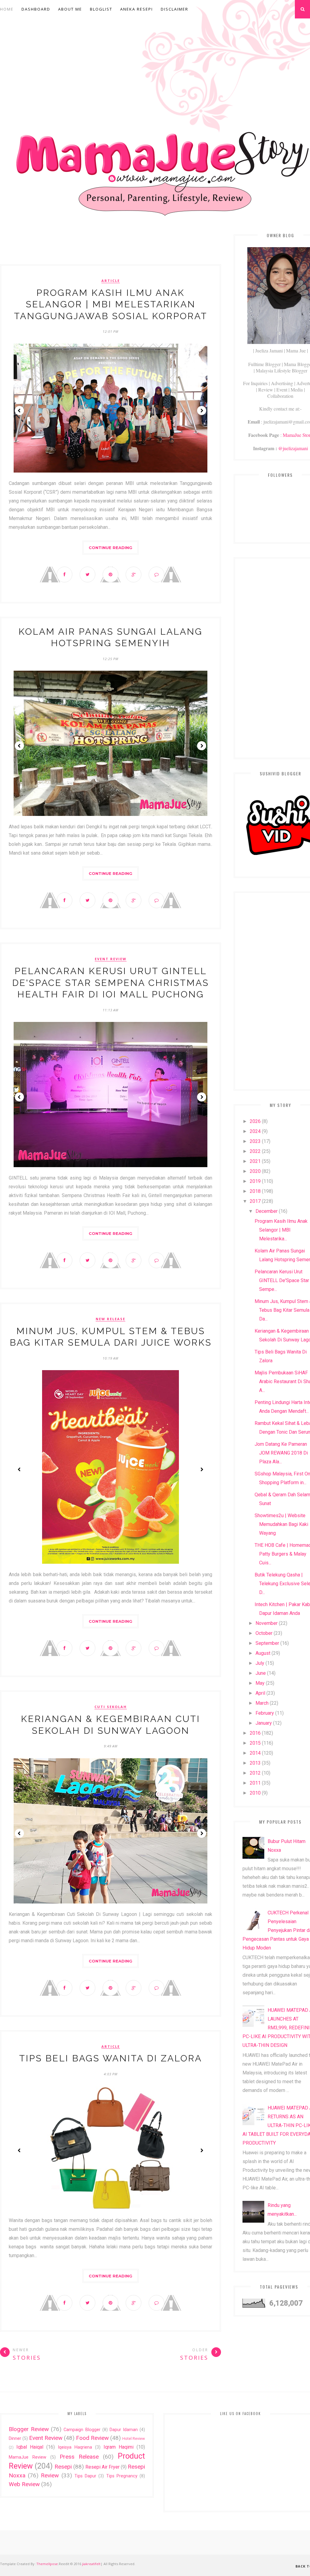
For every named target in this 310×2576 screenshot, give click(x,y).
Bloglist (101, 9)
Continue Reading (110, 548)
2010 (255, 1793)
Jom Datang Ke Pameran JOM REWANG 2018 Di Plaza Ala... (281, 1453)
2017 (255, 1201)
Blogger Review (29, 2429)
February (265, 1713)
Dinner (15, 2439)
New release (110, 1319)
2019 (255, 1181)
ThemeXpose (47, 2564)
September (267, 1643)
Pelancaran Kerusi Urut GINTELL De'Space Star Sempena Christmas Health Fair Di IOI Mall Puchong (110, 983)
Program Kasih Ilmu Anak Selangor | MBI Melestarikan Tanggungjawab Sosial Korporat (111, 304)
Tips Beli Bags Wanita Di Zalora (110, 2058)
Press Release (79, 2457)
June (261, 1673)
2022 (255, 1151)
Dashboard (36, 9)
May (260, 1683)
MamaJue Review (28, 2457)
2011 (255, 1783)
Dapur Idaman (124, 2430)
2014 (255, 1753)
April (260, 1693)
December (267, 1211)
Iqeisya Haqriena (75, 2447)
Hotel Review (134, 2439)
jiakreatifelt (91, 2564)
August (263, 1653)
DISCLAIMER (175, 9)
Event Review (111, 959)
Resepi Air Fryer (102, 2467)
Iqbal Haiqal (30, 2447)
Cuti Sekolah (111, 1707)
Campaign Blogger (82, 2430)
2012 (255, 1773)
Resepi (63, 2467)
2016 (255, 1733)
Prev (19, 411)
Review (50, 2475)
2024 (255, 1131)
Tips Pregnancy (122, 2476)
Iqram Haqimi (119, 2447)
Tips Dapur (85, 2476)
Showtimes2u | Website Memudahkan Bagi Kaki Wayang (281, 1524)
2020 (255, 1171)
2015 (255, 1743)
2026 (255, 1121)
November (267, 1623)
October (264, 1633)
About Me (70, 9)
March (262, 1703)
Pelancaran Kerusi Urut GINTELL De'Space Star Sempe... (282, 1280)
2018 (255, 1191)
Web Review (24, 2484)
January (264, 1723)
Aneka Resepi (137, 9)
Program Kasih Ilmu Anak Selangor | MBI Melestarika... (281, 1230)
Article (111, 281)
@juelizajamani (293, 448)
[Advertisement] (110, 246)
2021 (255, 1161)
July (260, 1663)
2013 (255, 1763)
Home (7, 9)
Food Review (92, 2438)
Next (202, 411)
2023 (255, 1141)
